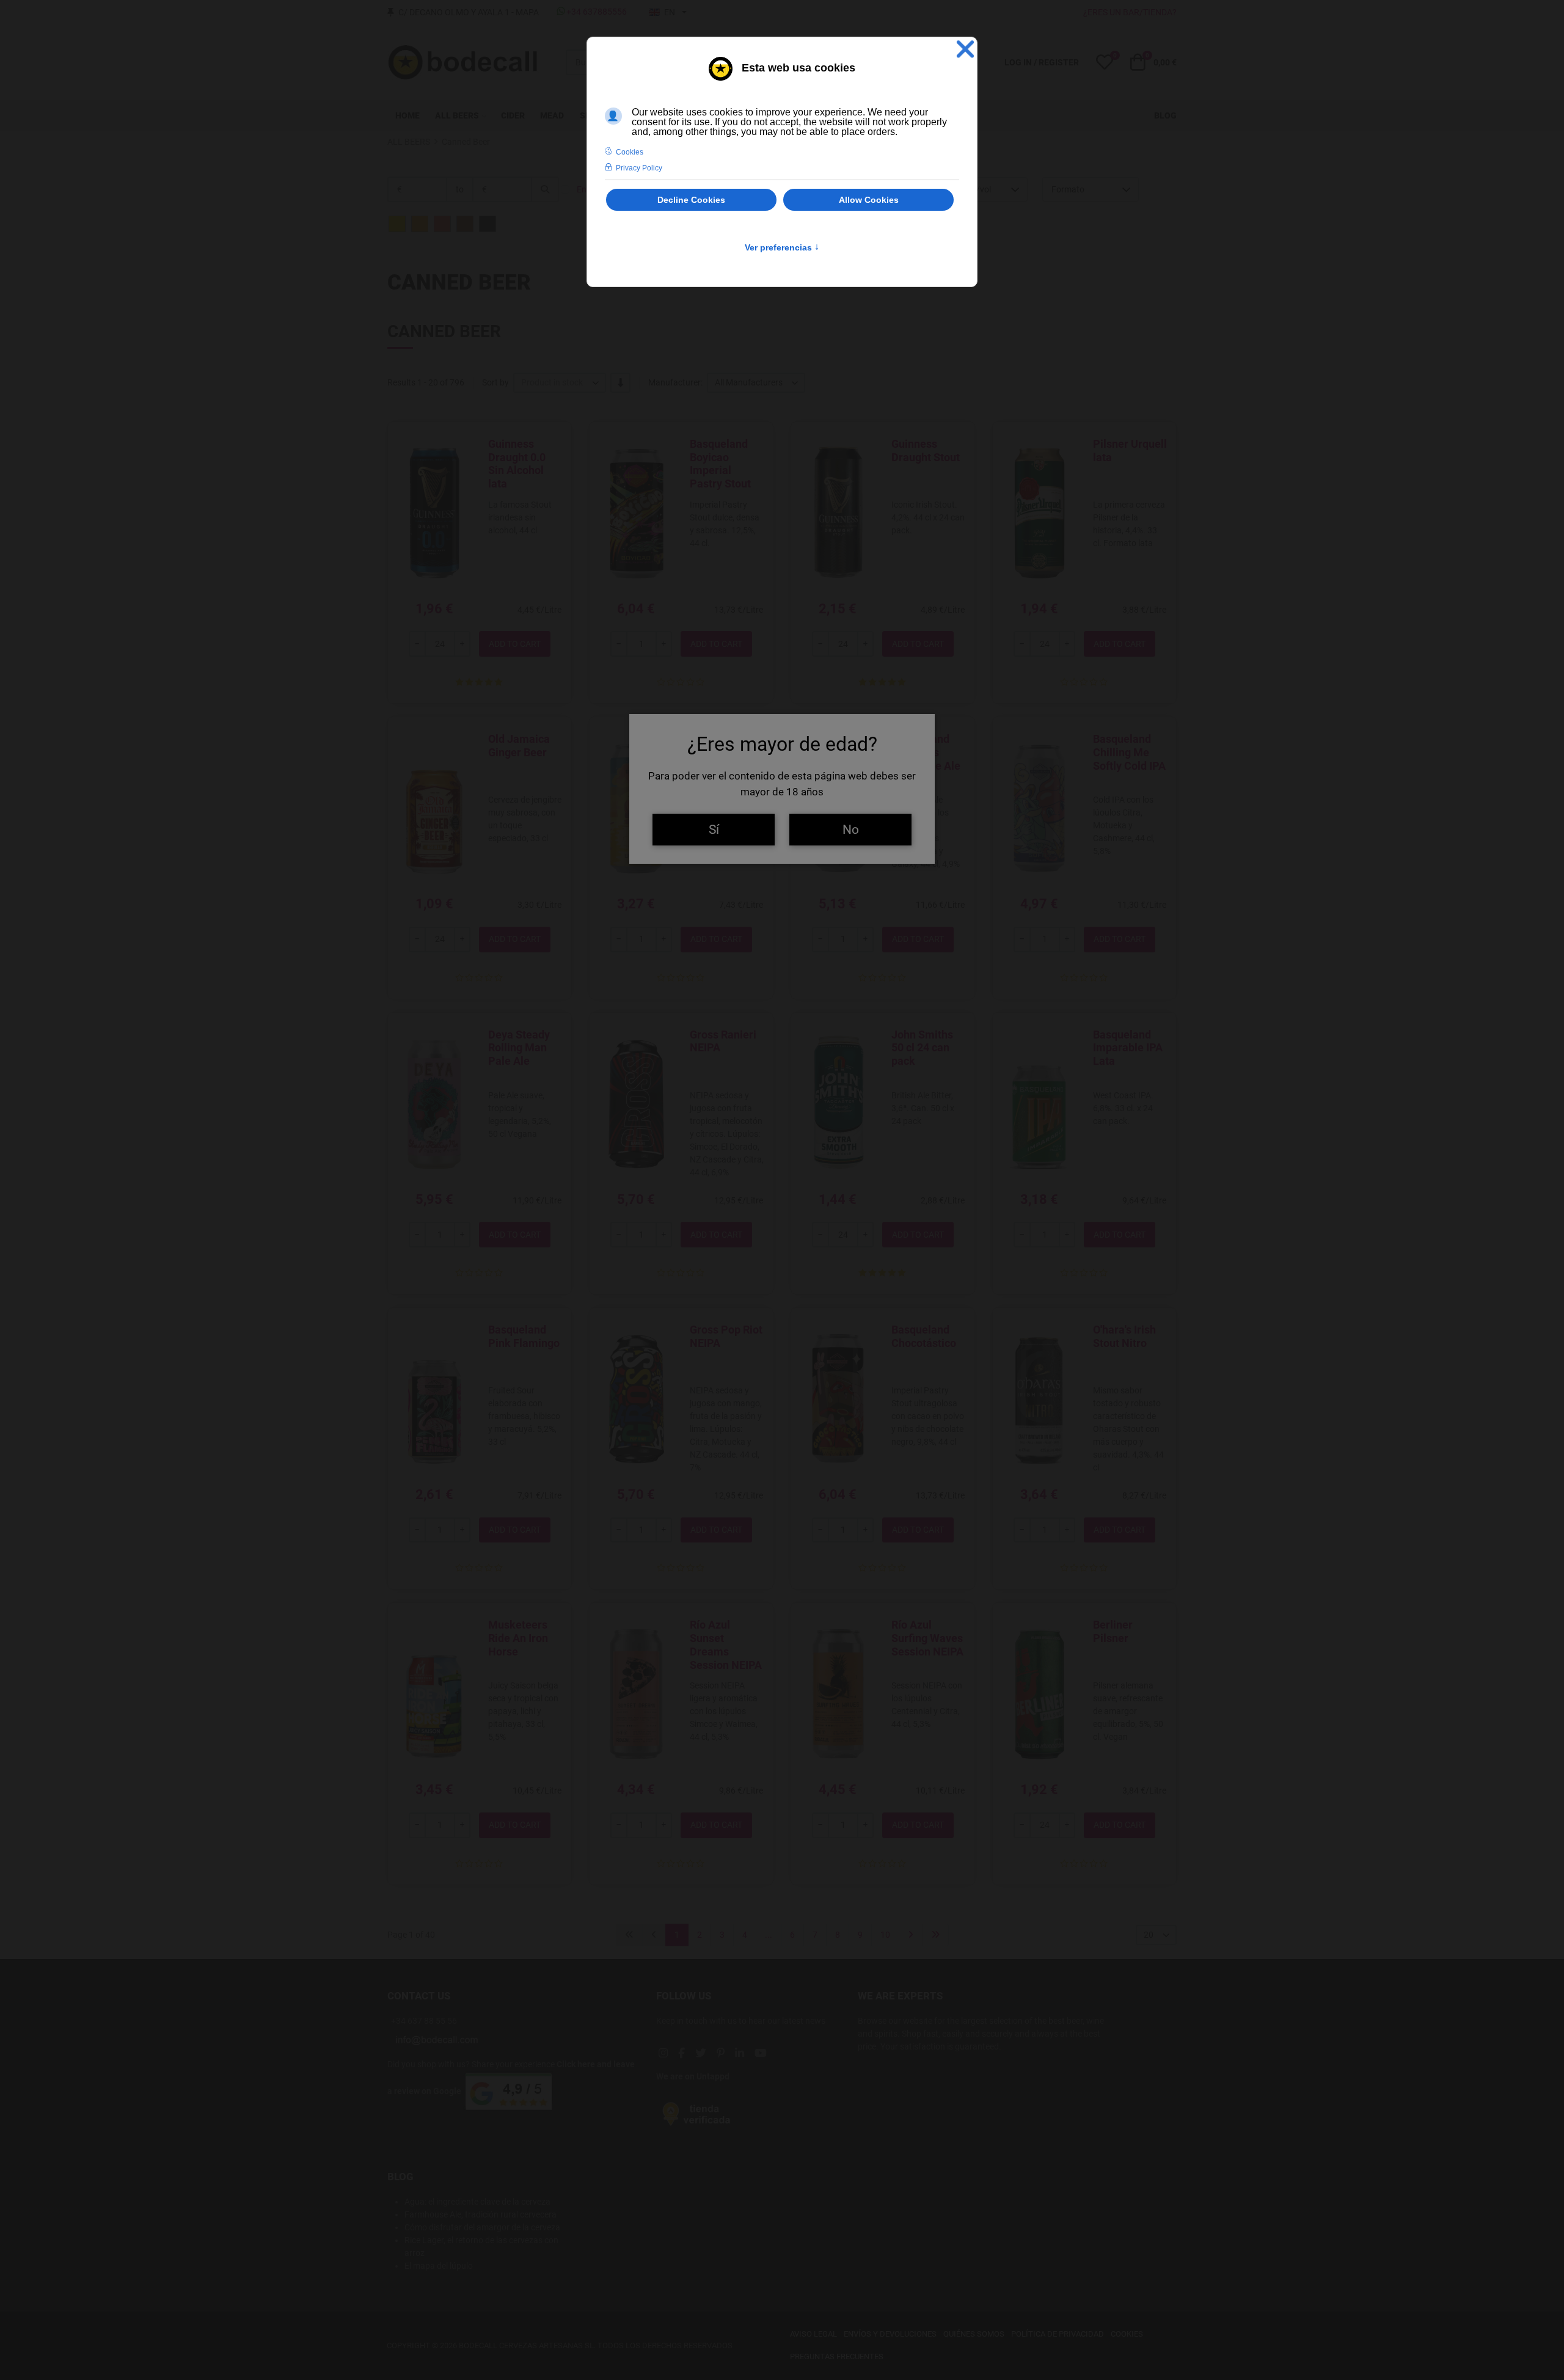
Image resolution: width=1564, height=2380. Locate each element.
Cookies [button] (630, 152)
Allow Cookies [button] (869, 200)
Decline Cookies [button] (691, 200)
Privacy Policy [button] (639, 168)
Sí (714, 829)
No (851, 829)
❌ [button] (965, 49)
